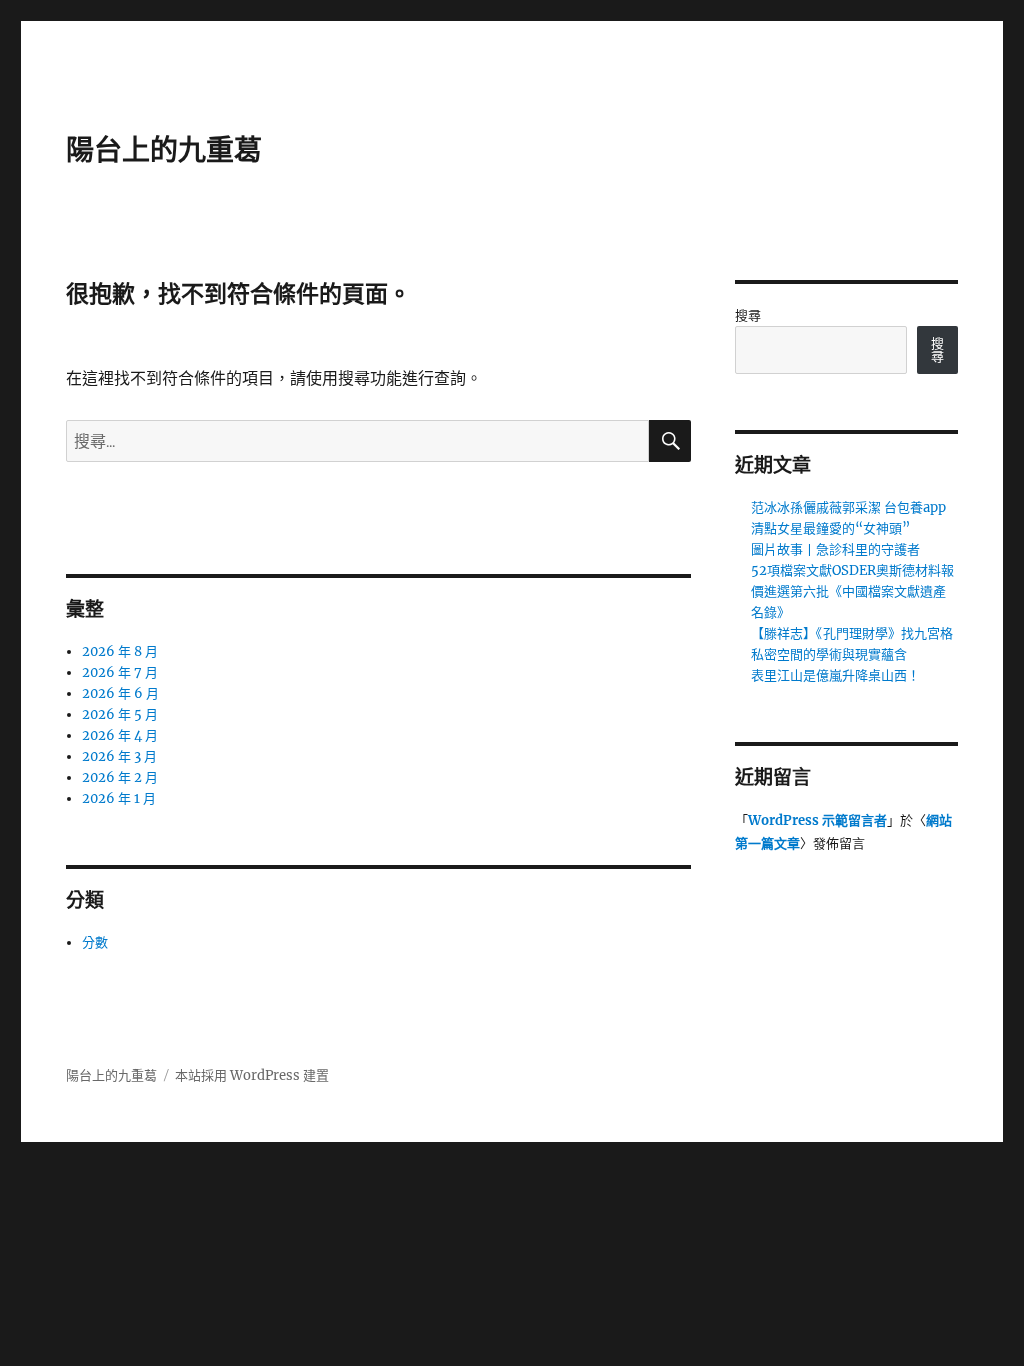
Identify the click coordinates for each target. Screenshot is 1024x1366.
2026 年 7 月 (120, 672)
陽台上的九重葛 (164, 150)
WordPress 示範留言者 (817, 820)
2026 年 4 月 (120, 735)
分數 (95, 942)
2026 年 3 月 (119, 756)
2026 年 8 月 (120, 651)
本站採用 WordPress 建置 (252, 1075)
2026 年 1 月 (119, 798)
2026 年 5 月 (120, 714)
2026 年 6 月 (120, 693)
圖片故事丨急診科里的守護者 (835, 549)
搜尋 (748, 315)
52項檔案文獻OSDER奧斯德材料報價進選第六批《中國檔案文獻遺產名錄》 (852, 591)
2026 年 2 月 (120, 777)
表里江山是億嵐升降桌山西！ (835, 675)
